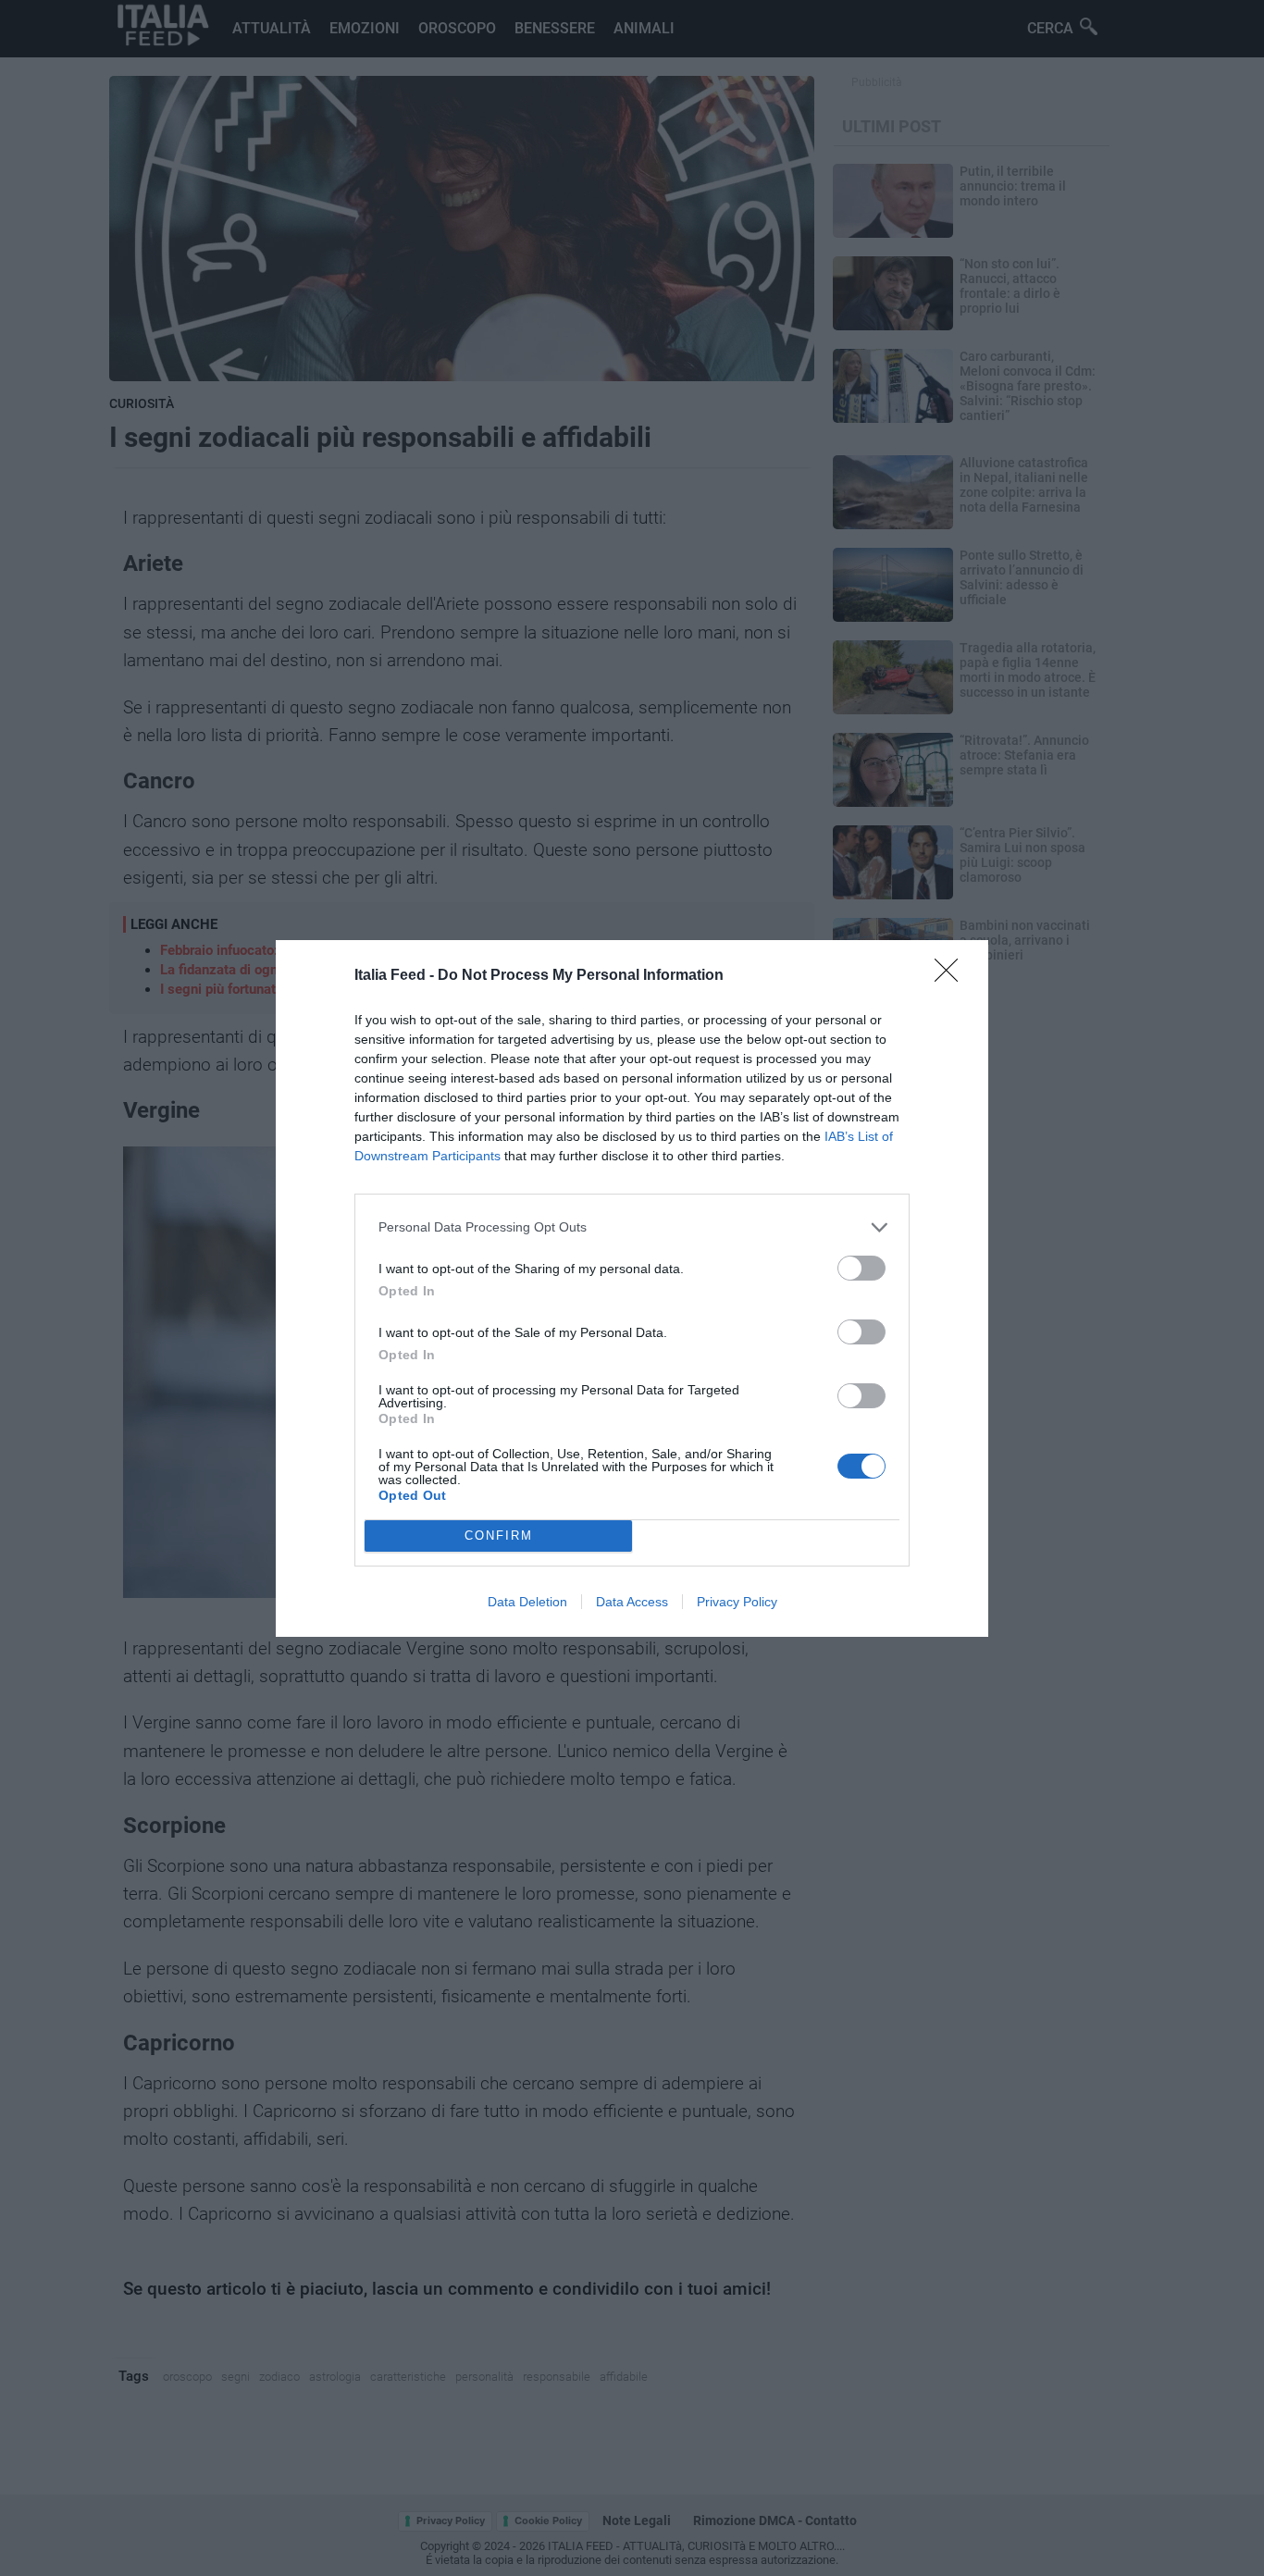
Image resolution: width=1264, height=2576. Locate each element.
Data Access (632, 1602)
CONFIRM (499, 1536)
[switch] (861, 1268)
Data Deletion (527, 1602)
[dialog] (632, 1288)
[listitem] (632, 1227)
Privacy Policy (737, 1602)
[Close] (952, 976)
